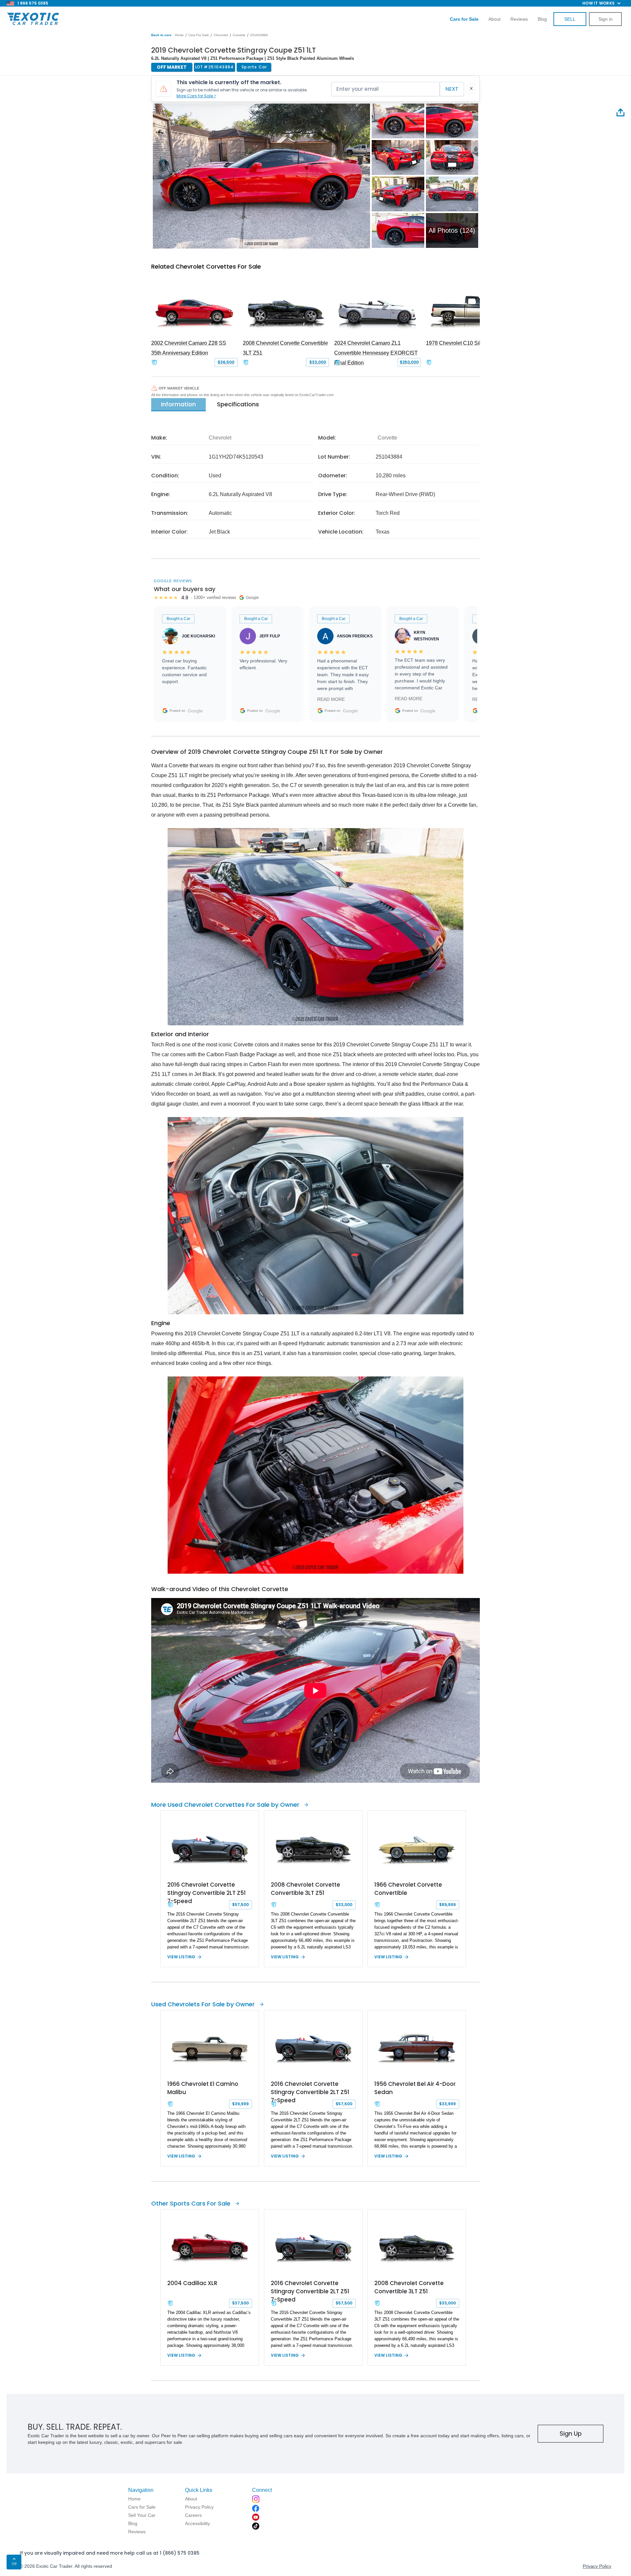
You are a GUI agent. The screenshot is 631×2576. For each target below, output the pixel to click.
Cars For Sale (199, 35)
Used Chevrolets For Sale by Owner (203, 2004)
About (494, 19)
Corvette (239, 35)
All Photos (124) (452, 230)
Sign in (606, 19)
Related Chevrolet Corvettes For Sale (206, 266)
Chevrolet (221, 35)
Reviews (519, 19)
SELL (570, 19)
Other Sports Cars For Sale (191, 2203)
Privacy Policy (597, 2566)
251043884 (259, 35)
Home (179, 35)
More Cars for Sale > (196, 96)
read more (331, 699)
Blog (542, 19)
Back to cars (161, 35)
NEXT (452, 89)
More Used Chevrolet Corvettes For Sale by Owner (225, 1805)
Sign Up (571, 2433)
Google (195, 711)
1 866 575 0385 (33, 3)
